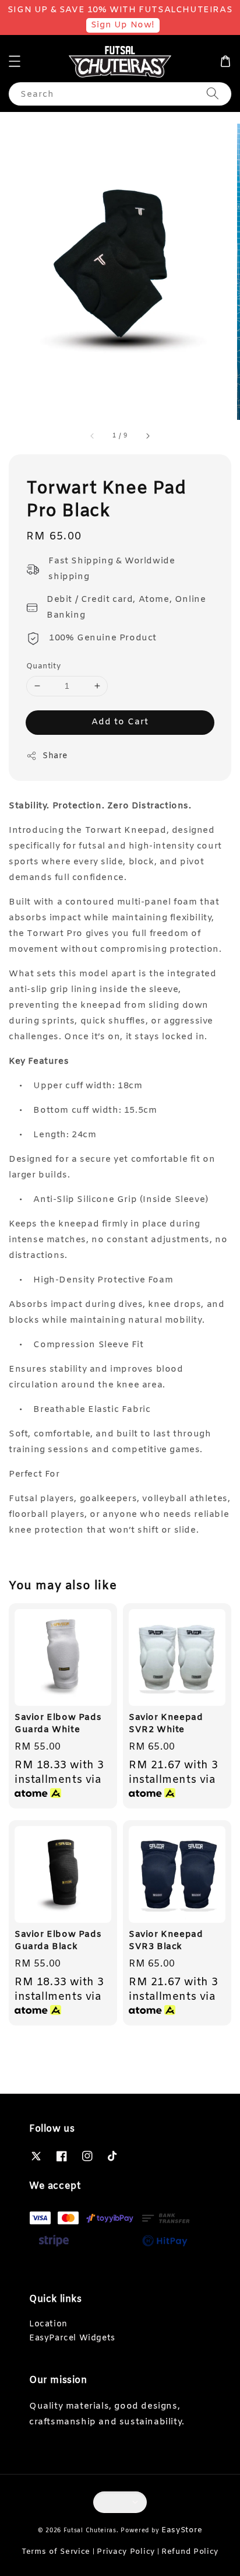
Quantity (43, 666)
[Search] (213, 94)
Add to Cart (120, 722)
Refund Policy (190, 2552)
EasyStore (182, 2530)
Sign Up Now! (123, 25)
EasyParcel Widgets (72, 2338)
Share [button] (55, 756)
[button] (15, 61)
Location (48, 2324)
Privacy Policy (126, 2552)
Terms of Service (56, 2552)
